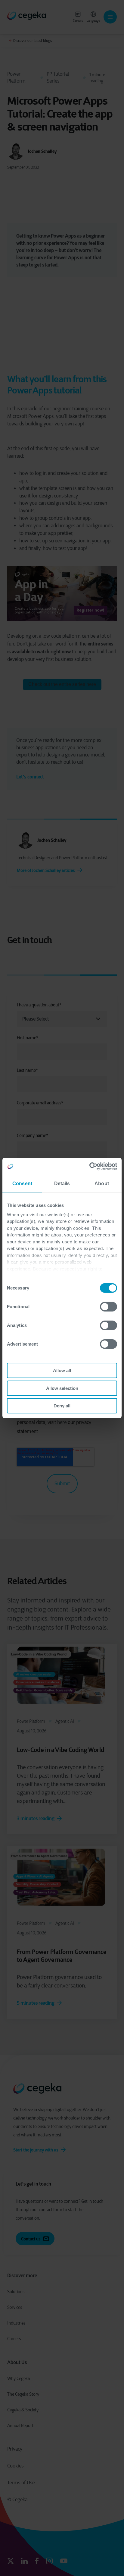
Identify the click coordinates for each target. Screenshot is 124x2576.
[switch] (108, 1307)
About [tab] (102, 1184)
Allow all (62, 1370)
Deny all (62, 1406)
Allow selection (62, 1388)
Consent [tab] (22, 1184)
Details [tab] (62, 1184)
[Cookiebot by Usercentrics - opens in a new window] (91, 1166)
